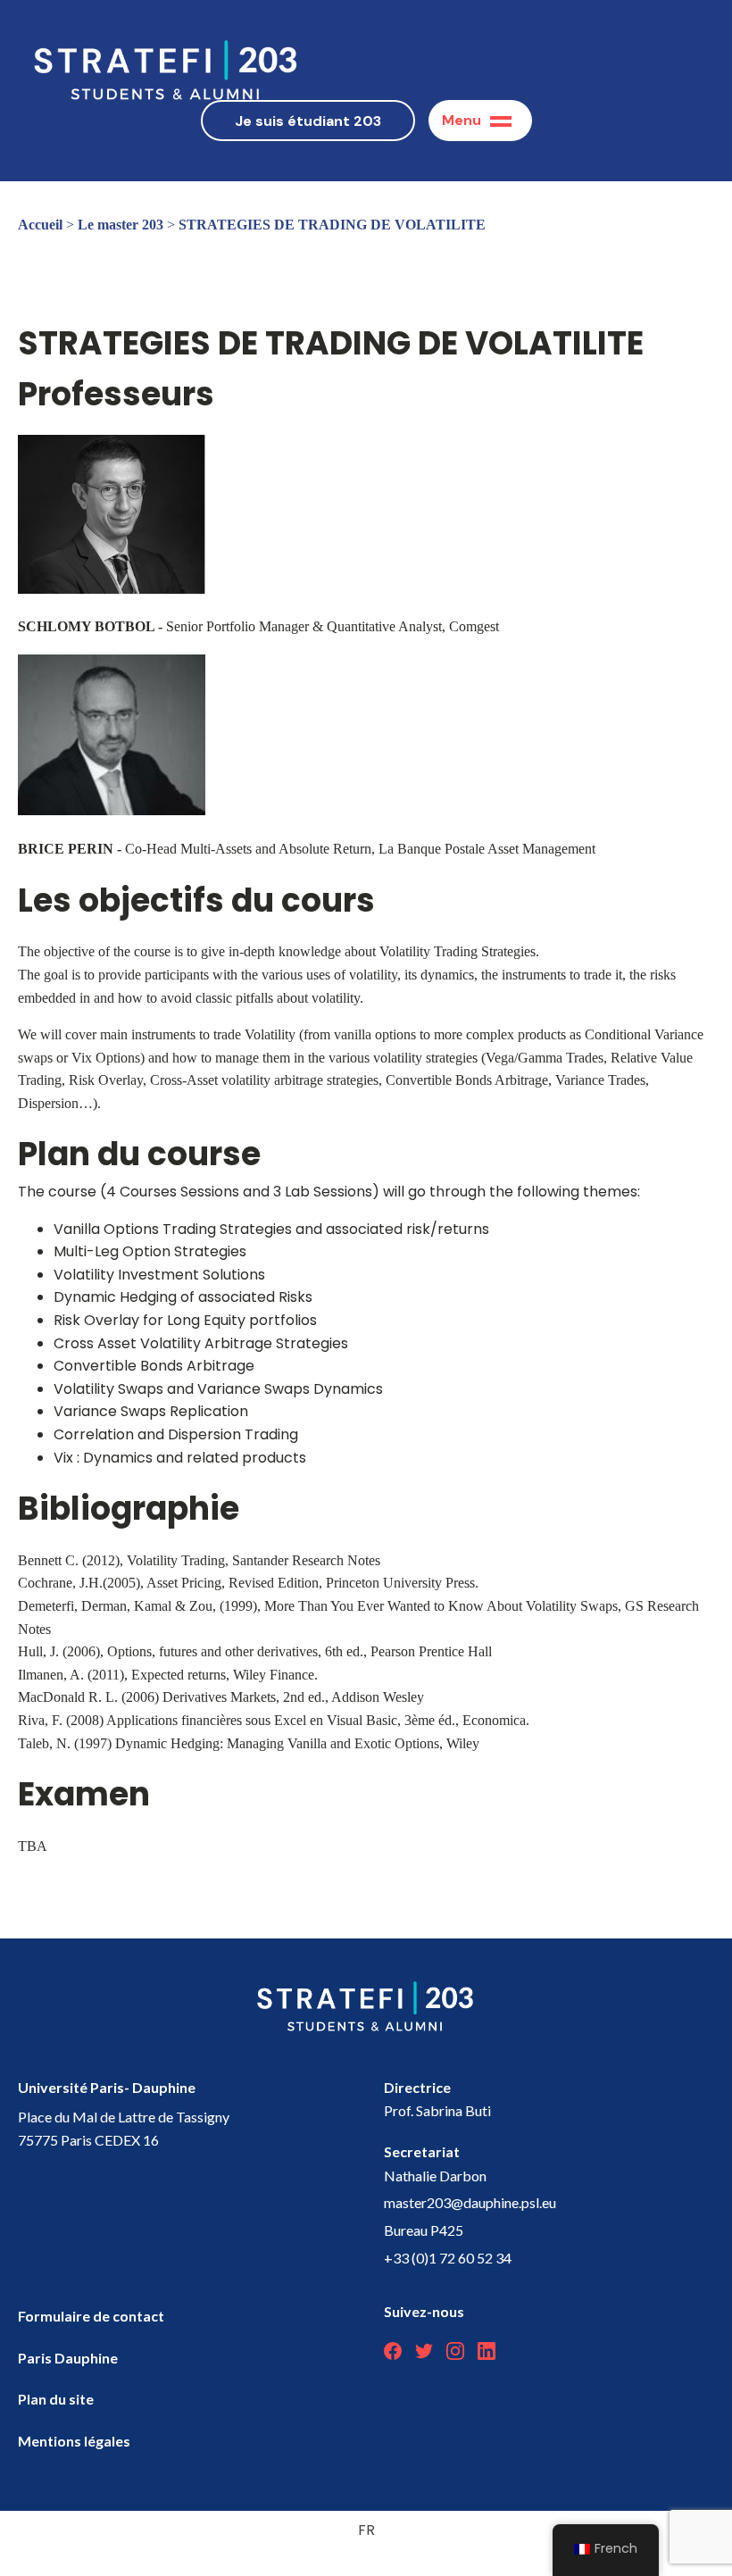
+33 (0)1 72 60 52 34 (448, 2258)
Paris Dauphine (68, 2358)
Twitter (424, 2351)
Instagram (455, 2351)
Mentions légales (74, 2441)
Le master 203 (121, 225)
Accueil (40, 225)
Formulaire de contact (91, 2316)
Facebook (393, 2351)
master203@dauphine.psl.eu (470, 2202)
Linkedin (487, 2351)
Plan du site (56, 2399)
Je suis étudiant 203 (308, 121)
